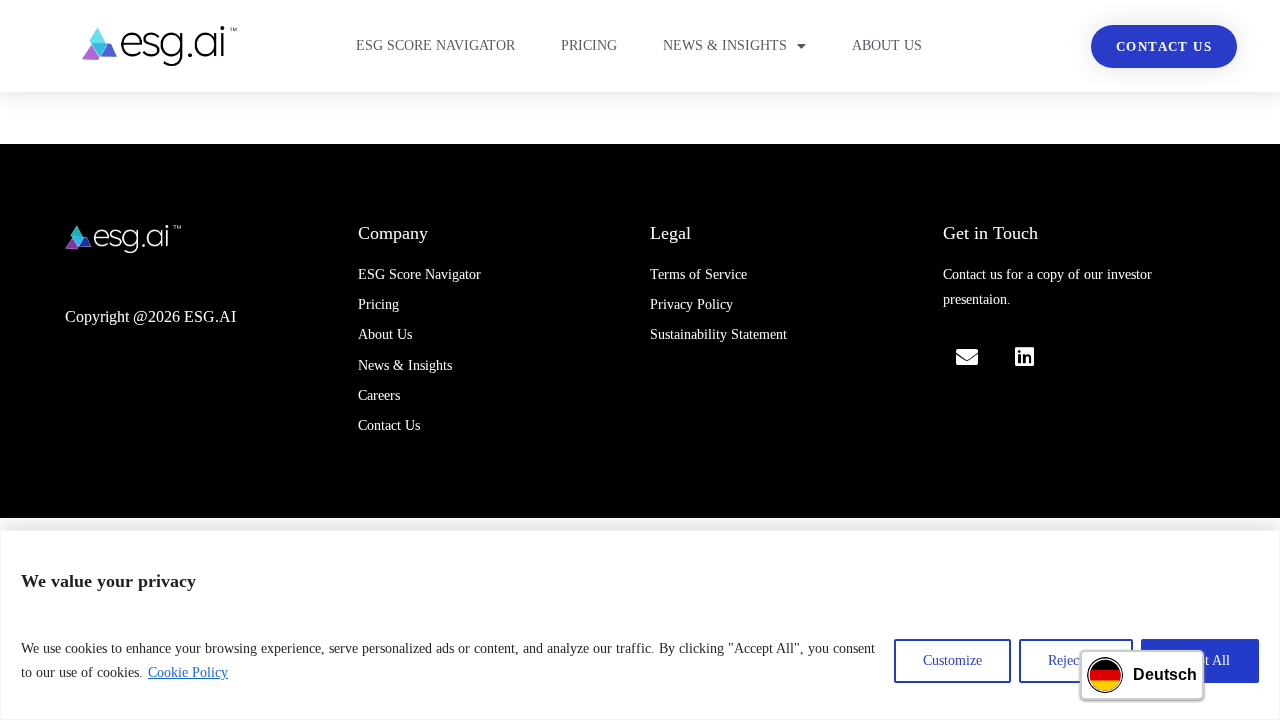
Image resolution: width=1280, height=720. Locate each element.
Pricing (589, 45)
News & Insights (725, 45)
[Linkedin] (1024, 356)
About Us (887, 45)
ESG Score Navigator (435, 45)
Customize (952, 660)
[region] (640, 625)
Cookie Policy (188, 672)
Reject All (1076, 660)
